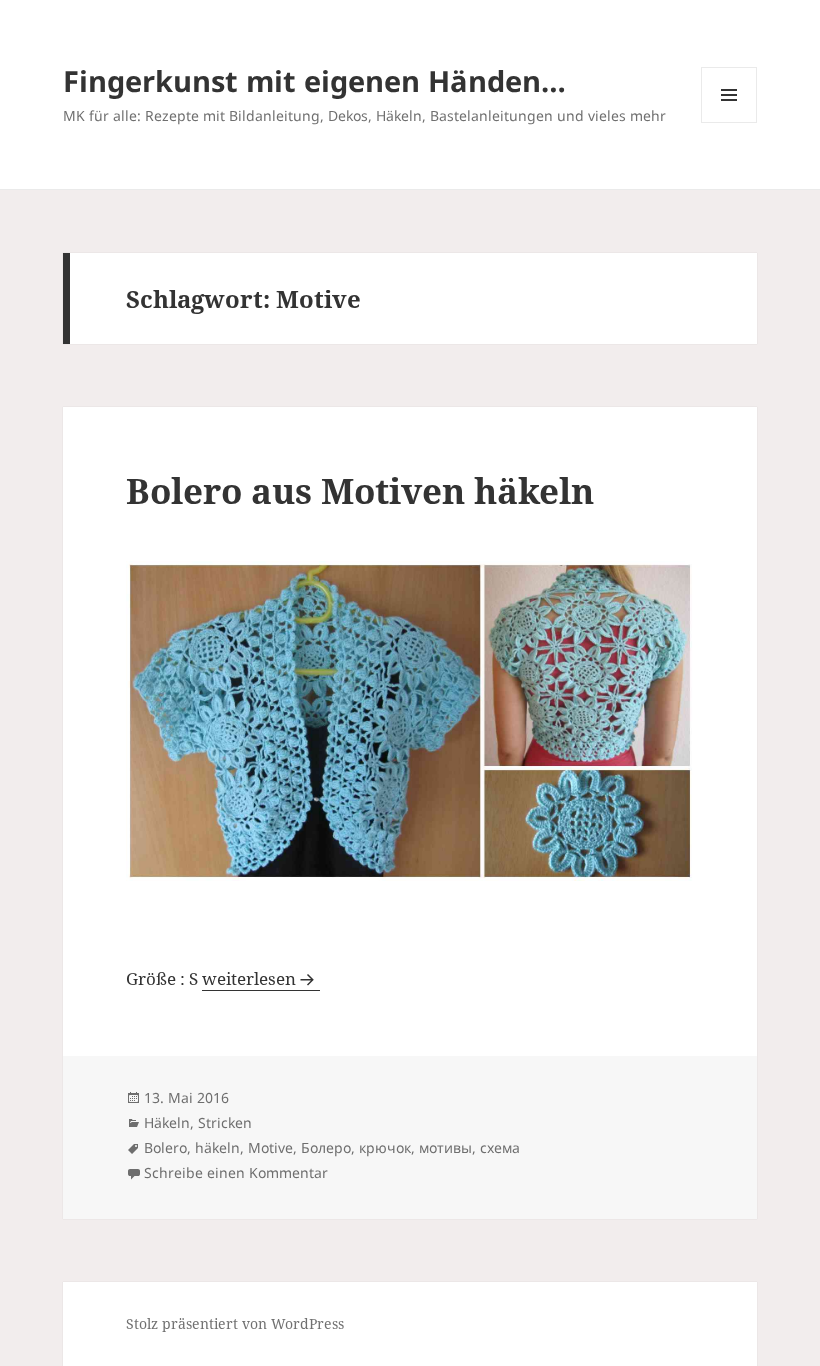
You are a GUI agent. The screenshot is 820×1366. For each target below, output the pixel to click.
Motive (270, 1147)
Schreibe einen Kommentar (236, 1172)
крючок (385, 1147)
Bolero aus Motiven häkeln (360, 490)
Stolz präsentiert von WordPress (235, 1323)
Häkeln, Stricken (198, 1122)
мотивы (445, 1147)
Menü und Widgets (729, 122)
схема (500, 1147)
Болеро (326, 1147)
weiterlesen (261, 978)
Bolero (165, 1147)
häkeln (217, 1147)
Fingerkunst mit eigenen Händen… (314, 80)
